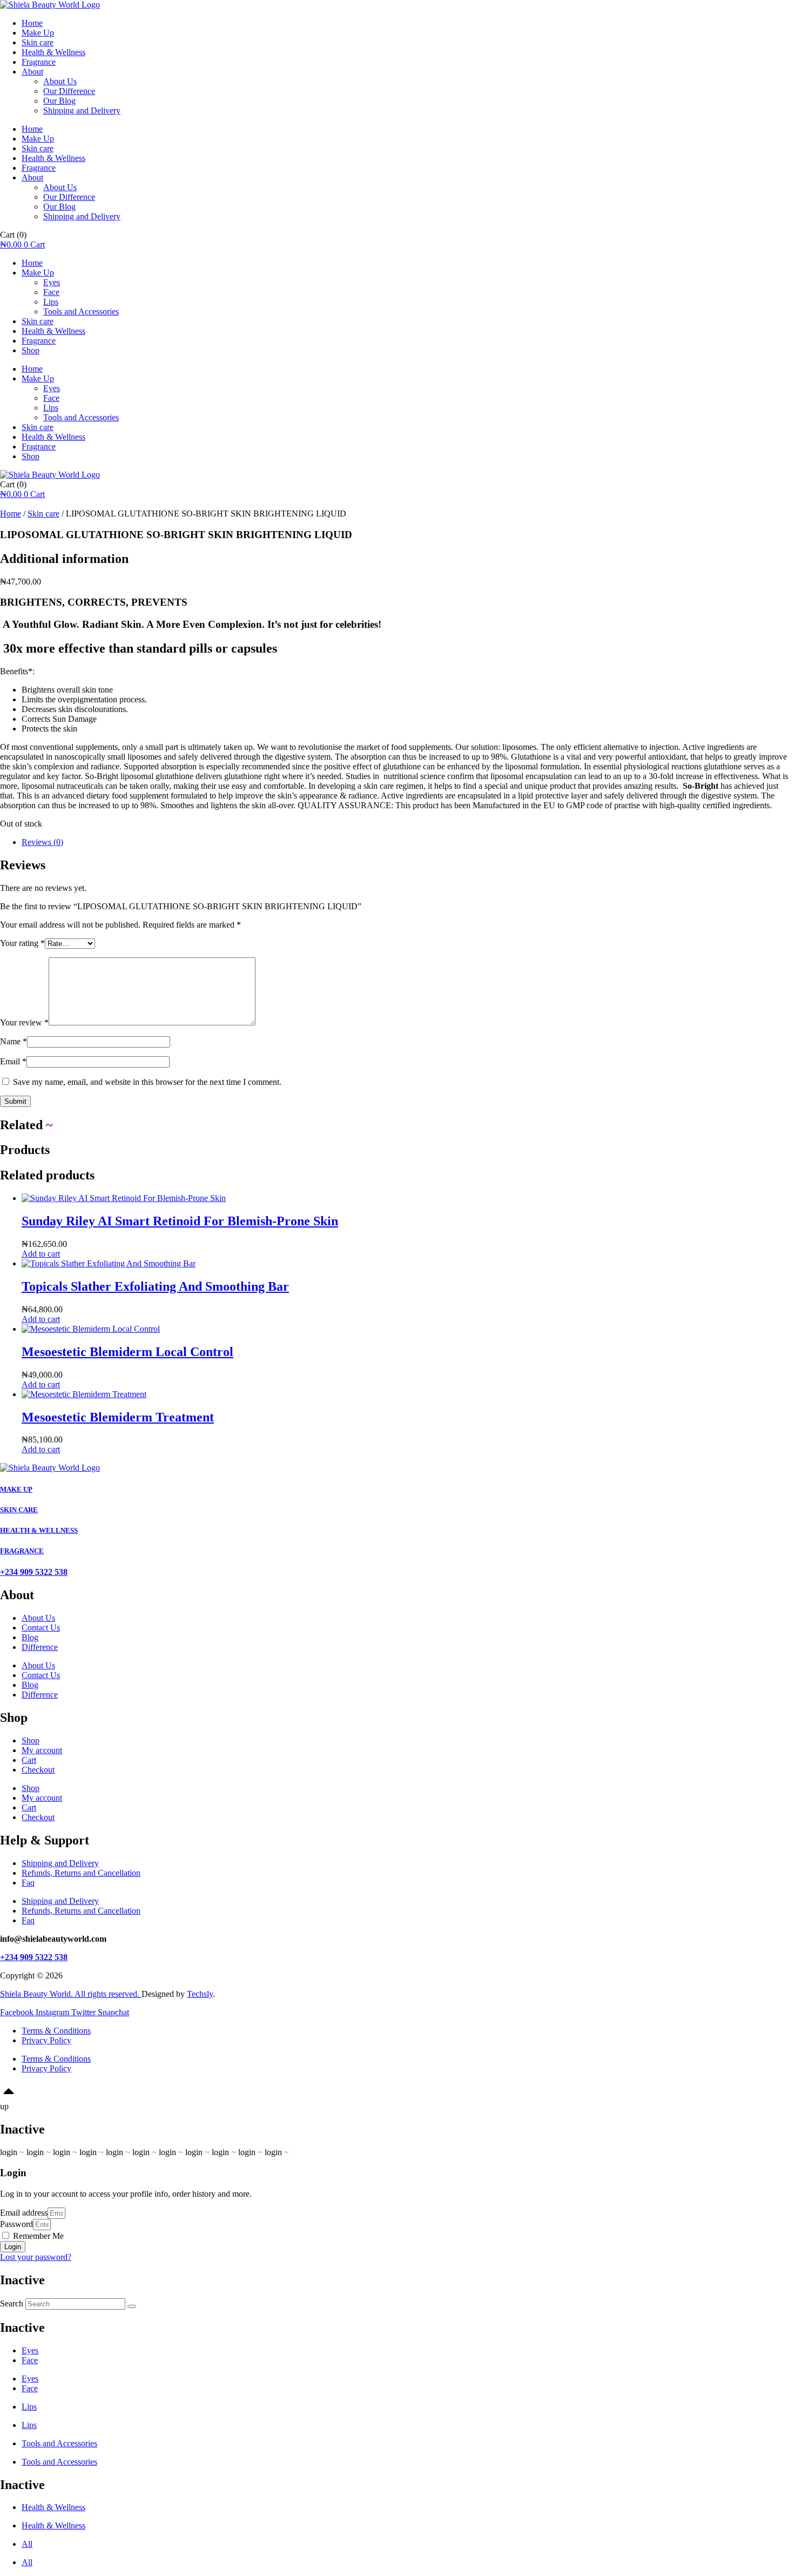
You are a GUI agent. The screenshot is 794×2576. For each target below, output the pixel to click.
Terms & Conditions (56, 2031)
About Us (60, 81)
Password (16, 2224)
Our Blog (59, 101)
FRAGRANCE (22, 1551)
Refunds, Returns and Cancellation (81, 1873)
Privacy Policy (46, 2040)
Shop (31, 350)
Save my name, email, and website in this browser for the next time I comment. (147, 1082)
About (32, 72)
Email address (24, 2213)
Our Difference (69, 91)
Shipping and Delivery (82, 110)
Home (32, 23)
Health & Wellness (53, 52)
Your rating (22, 943)
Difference (40, 1647)
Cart (29, 1760)
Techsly (200, 1994)
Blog (30, 1637)
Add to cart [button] (41, 1254)
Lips (51, 302)
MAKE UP (16, 1489)
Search (12, 2303)
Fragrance (39, 62)
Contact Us (41, 1628)
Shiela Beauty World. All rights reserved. (71, 1994)
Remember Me (37, 2236)
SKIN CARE (19, 1510)
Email (13, 1061)
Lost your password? (36, 2257)
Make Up (38, 33)
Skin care (38, 42)
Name (14, 1041)
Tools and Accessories (81, 311)
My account (42, 1750)
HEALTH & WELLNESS (39, 1530)
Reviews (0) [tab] (42, 842)
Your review (24, 1022)
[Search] (132, 2306)
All (27, 2544)
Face (51, 292)
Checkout (38, 1770)
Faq (28, 1883)
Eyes (52, 282)
